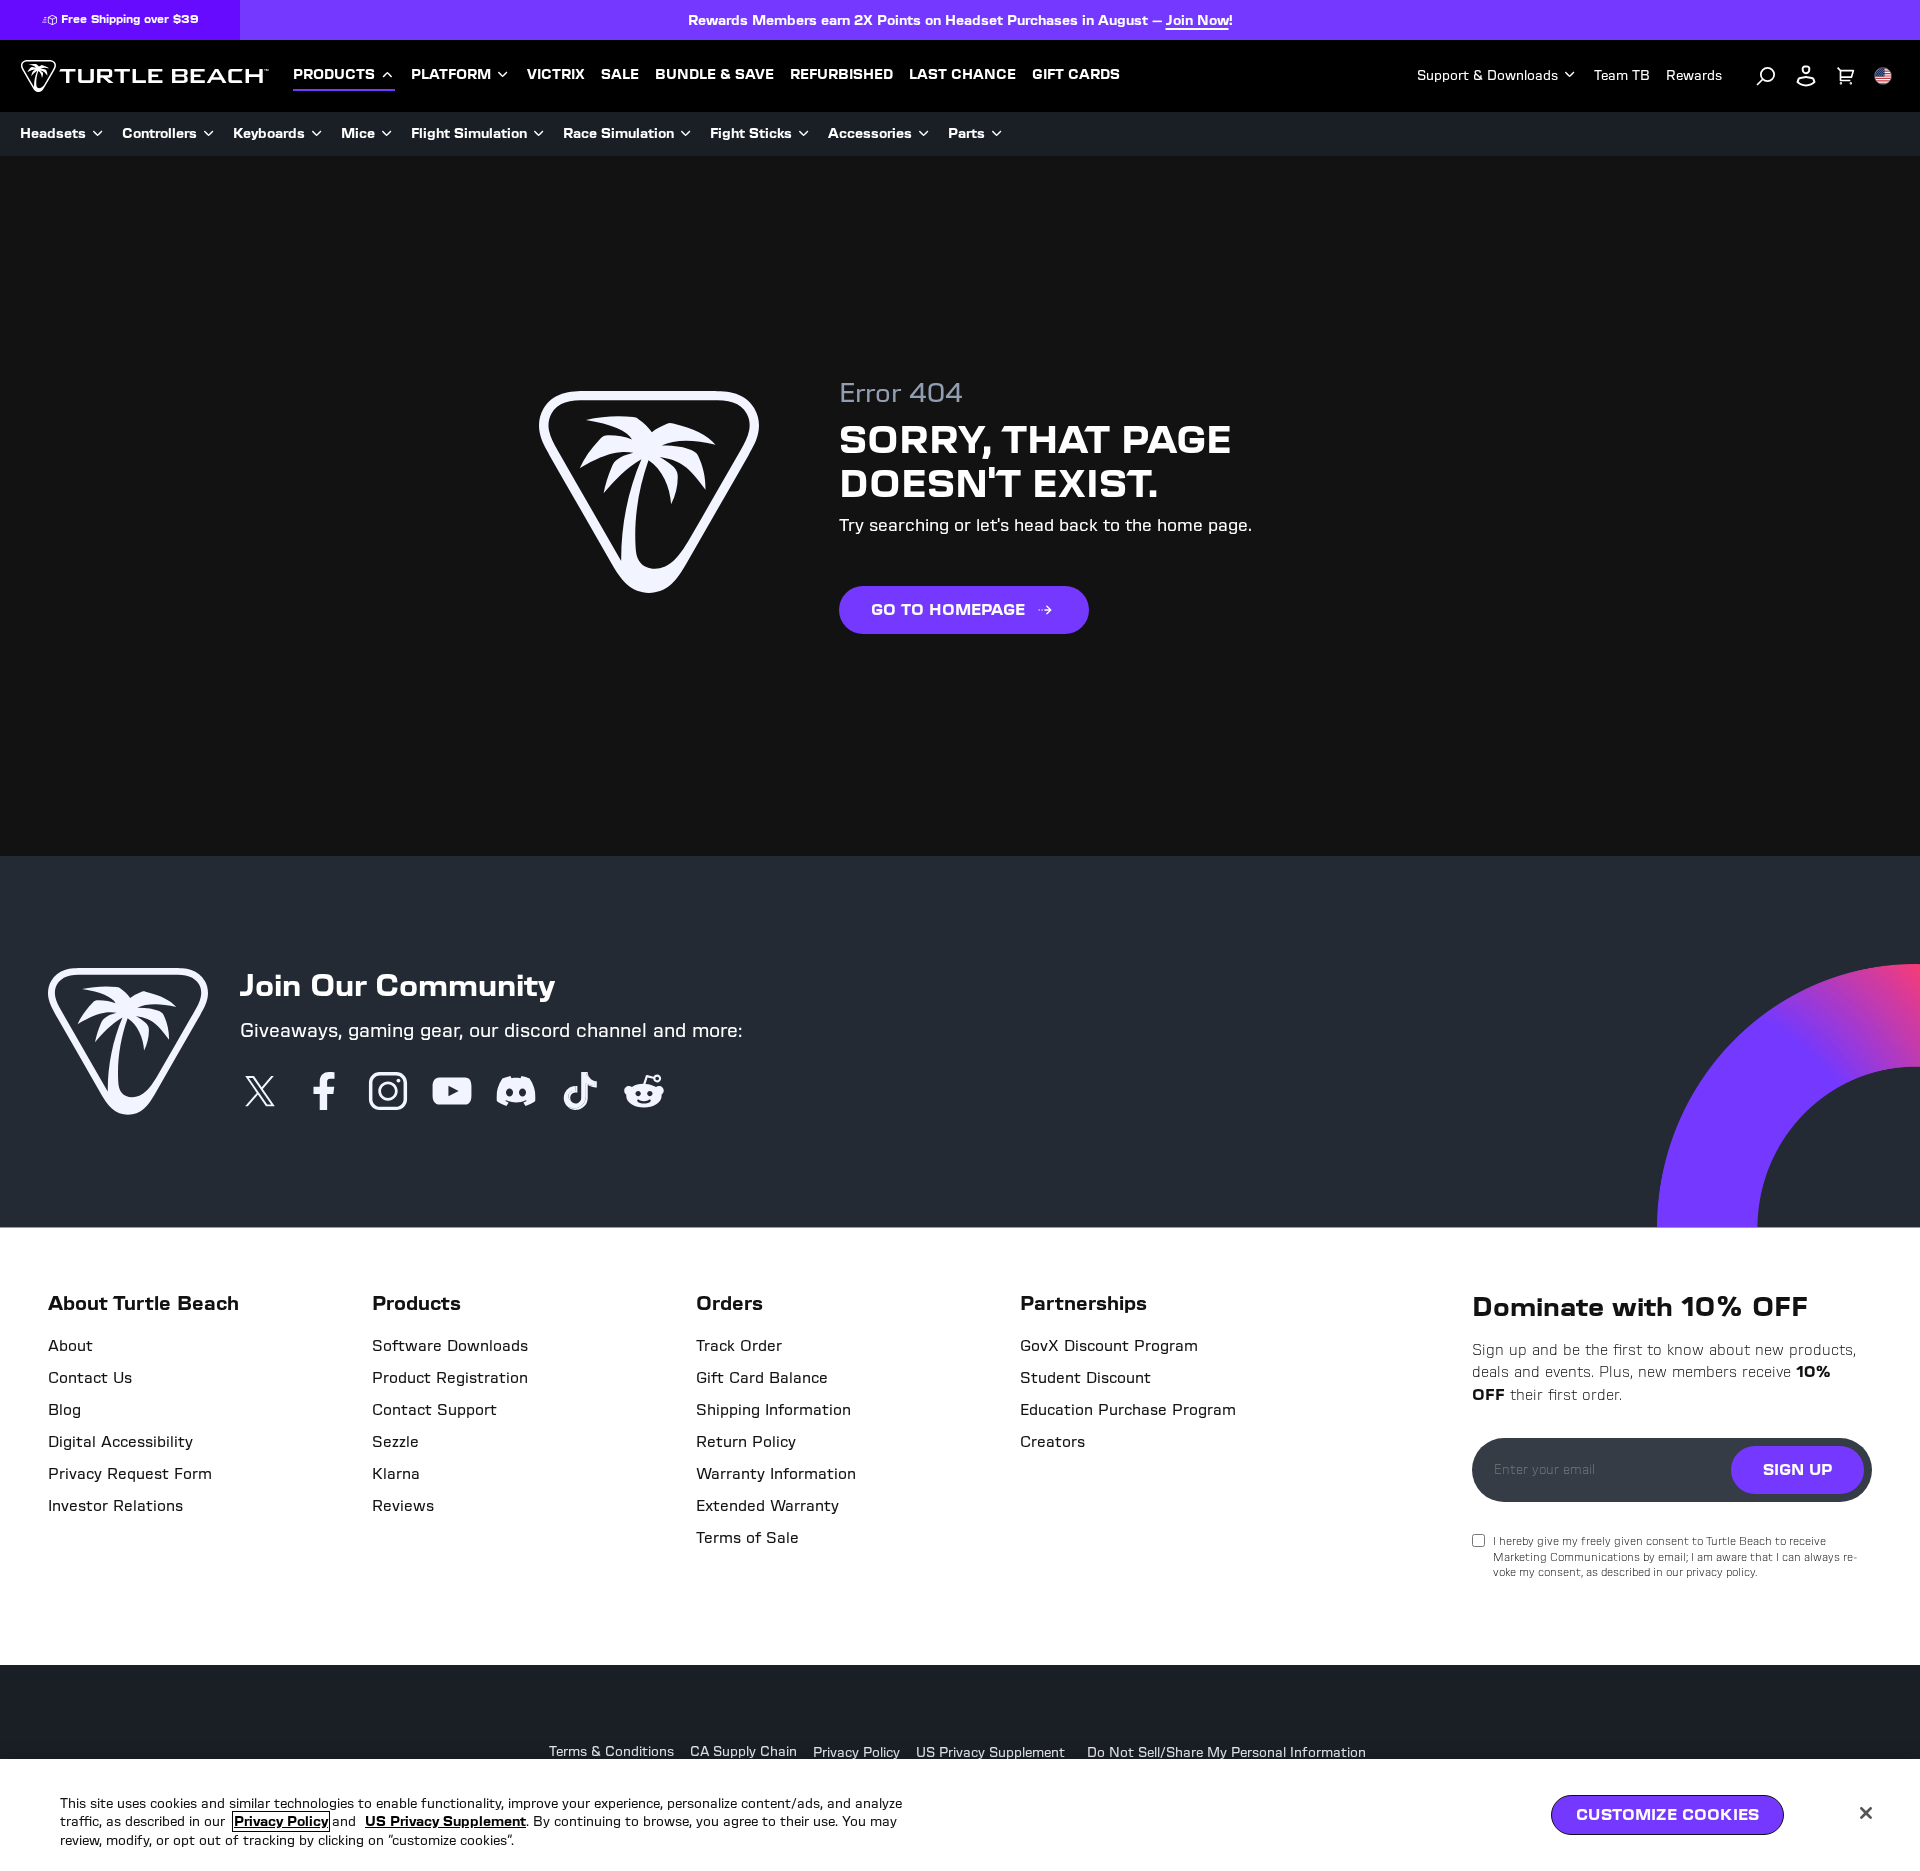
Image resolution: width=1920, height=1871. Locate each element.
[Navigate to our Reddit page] (644, 1093)
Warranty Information (776, 1474)
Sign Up (1797, 1469)
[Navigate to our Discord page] (516, 1093)
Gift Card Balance (762, 1378)
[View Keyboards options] (317, 134)
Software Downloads (450, 1346)
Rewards (1694, 75)
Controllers (159, 133)
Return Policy (746, 1442)
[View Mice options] (387, 134)
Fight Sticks (751, 133)
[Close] (1866, 1813)
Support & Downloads (1487, 75)
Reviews (403, 1506)
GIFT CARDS (1076, 75)
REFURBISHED (841, 75)
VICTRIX (556, 75)
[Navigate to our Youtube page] (452, 1093)
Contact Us (90, 1378)
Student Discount (1085, 1378)
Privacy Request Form (130, 1474)
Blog (64, 1410)
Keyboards (269, 133)
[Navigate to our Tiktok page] (580, 1093)
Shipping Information (773, 1410)
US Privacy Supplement (990, 1753)
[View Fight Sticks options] (804, 134)
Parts (966, 133)
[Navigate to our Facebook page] (324, 1093)
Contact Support (434, 1410)
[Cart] (1846, 76)
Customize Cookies (1667, 1814)
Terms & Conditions (611, 1752)
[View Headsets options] (98, 134)
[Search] (1766, 76)
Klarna (396, 1474)
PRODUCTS (334, 75)
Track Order (739, 1346)
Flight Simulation (469, 133)
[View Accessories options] (924, 134)
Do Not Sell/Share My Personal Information (1226, 1753)
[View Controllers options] (209, 134)
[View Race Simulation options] (686, 134)
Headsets (53, 133)
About (70, 1346)
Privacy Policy (856, 1753)
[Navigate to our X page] (260, 1093)
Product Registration (450, 1378)
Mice (358, 133)
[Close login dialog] (1145, 1401)
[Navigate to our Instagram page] (388, 1093)
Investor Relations (115, 1506)
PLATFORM (451, 75)
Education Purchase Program (1128, 1410)
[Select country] (1883, 76)
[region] (960, 1815)
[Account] (1806, 76)
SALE (620, 75)
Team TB (1622, 75)
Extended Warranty (767, 1506)
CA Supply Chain (743, 1752)
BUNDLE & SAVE (714, 75)
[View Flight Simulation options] (539, 134)
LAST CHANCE (962, 75)
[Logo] (144, 76)
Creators (1052, 1442)
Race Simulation (618, 133)
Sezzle (395, 1442)
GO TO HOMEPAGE (948, 609)
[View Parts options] (997, 134)
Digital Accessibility (120, 1442)
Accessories (870, 133)
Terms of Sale (747, 1538)
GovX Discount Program (1109, 1346)
